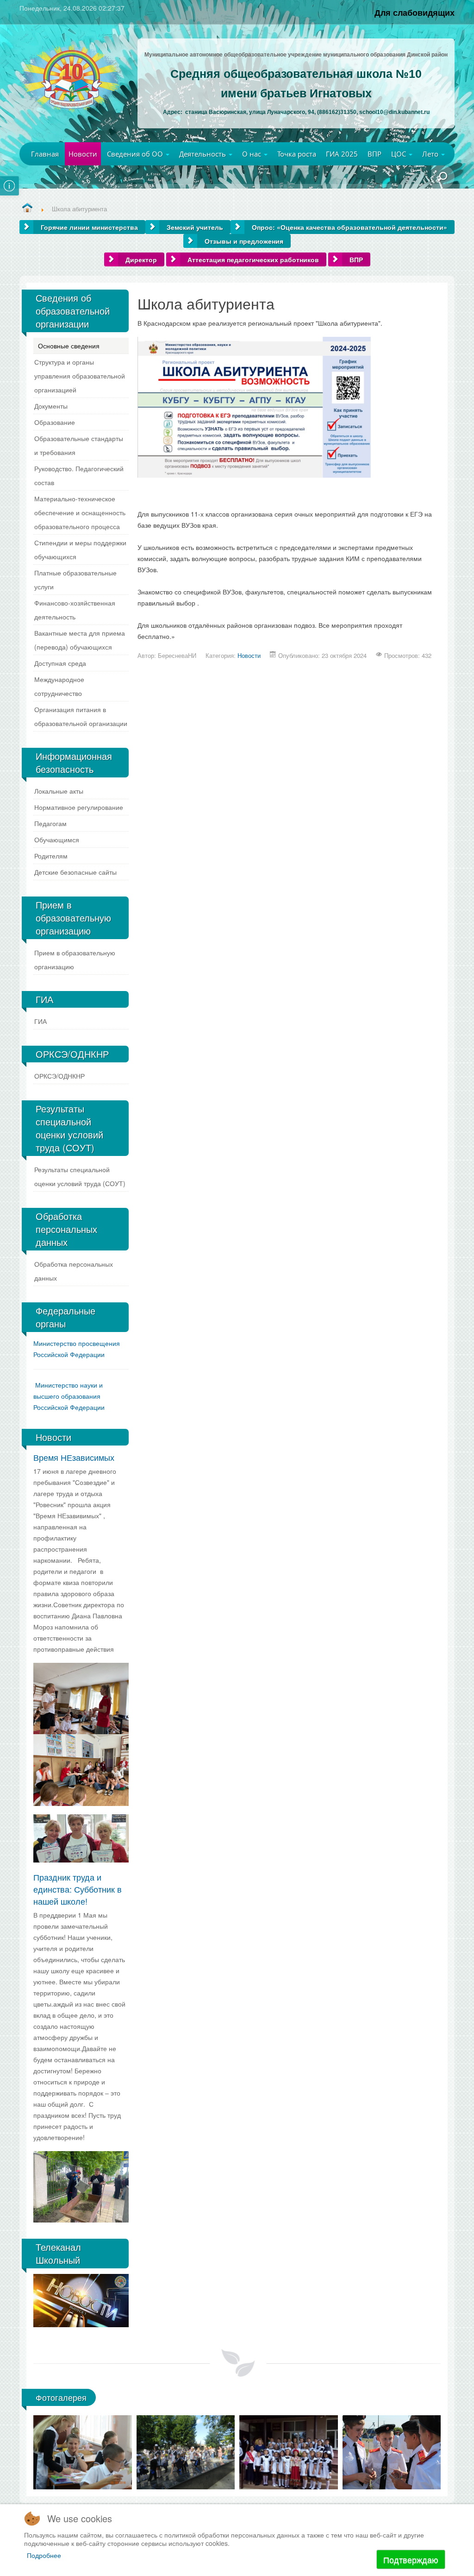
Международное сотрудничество (59, 686)
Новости (83, 154)
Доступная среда (60, 663)
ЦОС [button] (399, 154)
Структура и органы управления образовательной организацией (80, 376)
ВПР (374, 154)
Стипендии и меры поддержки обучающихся (80, 549)
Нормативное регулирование (79, 807)
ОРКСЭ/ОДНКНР (59, 1076)
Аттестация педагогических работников (253, 259)
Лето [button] (431, 154)
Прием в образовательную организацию (75, 960)
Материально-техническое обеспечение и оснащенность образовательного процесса (80, 512)
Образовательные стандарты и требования (79, 445)
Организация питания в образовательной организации (81, 716)
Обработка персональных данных (74, 1271)
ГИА (41, 1021)
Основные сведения (69, 346)
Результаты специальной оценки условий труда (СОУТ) (80, 1176)
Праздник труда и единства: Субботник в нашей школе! (78, 1889)
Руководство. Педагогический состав (79, 475)
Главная (45, 154)
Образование (55, 422)
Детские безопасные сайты (75, 872)
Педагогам (50, 823)
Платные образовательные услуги (75, 580)
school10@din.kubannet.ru (394, 112)
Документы (51, 406)
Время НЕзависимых (74, 1457)
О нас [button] (253, 154)
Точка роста (297, 154)
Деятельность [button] (203, 154)
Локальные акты (59, 791)
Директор (141, 259)
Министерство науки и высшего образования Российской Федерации (69, 1396)
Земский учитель (195, 227)
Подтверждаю (411, 2559)
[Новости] (27, 208)
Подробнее (44, 2555)
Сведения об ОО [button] (136, 154)
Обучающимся (57, 840)
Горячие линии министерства (89, 227)
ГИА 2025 (342, 154)
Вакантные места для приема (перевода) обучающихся (80, 640)
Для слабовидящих (415, 12)
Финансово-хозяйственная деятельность (75, 610)
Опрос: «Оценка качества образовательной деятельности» (349, 227)
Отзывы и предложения (244, 241)
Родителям (51, 856)
